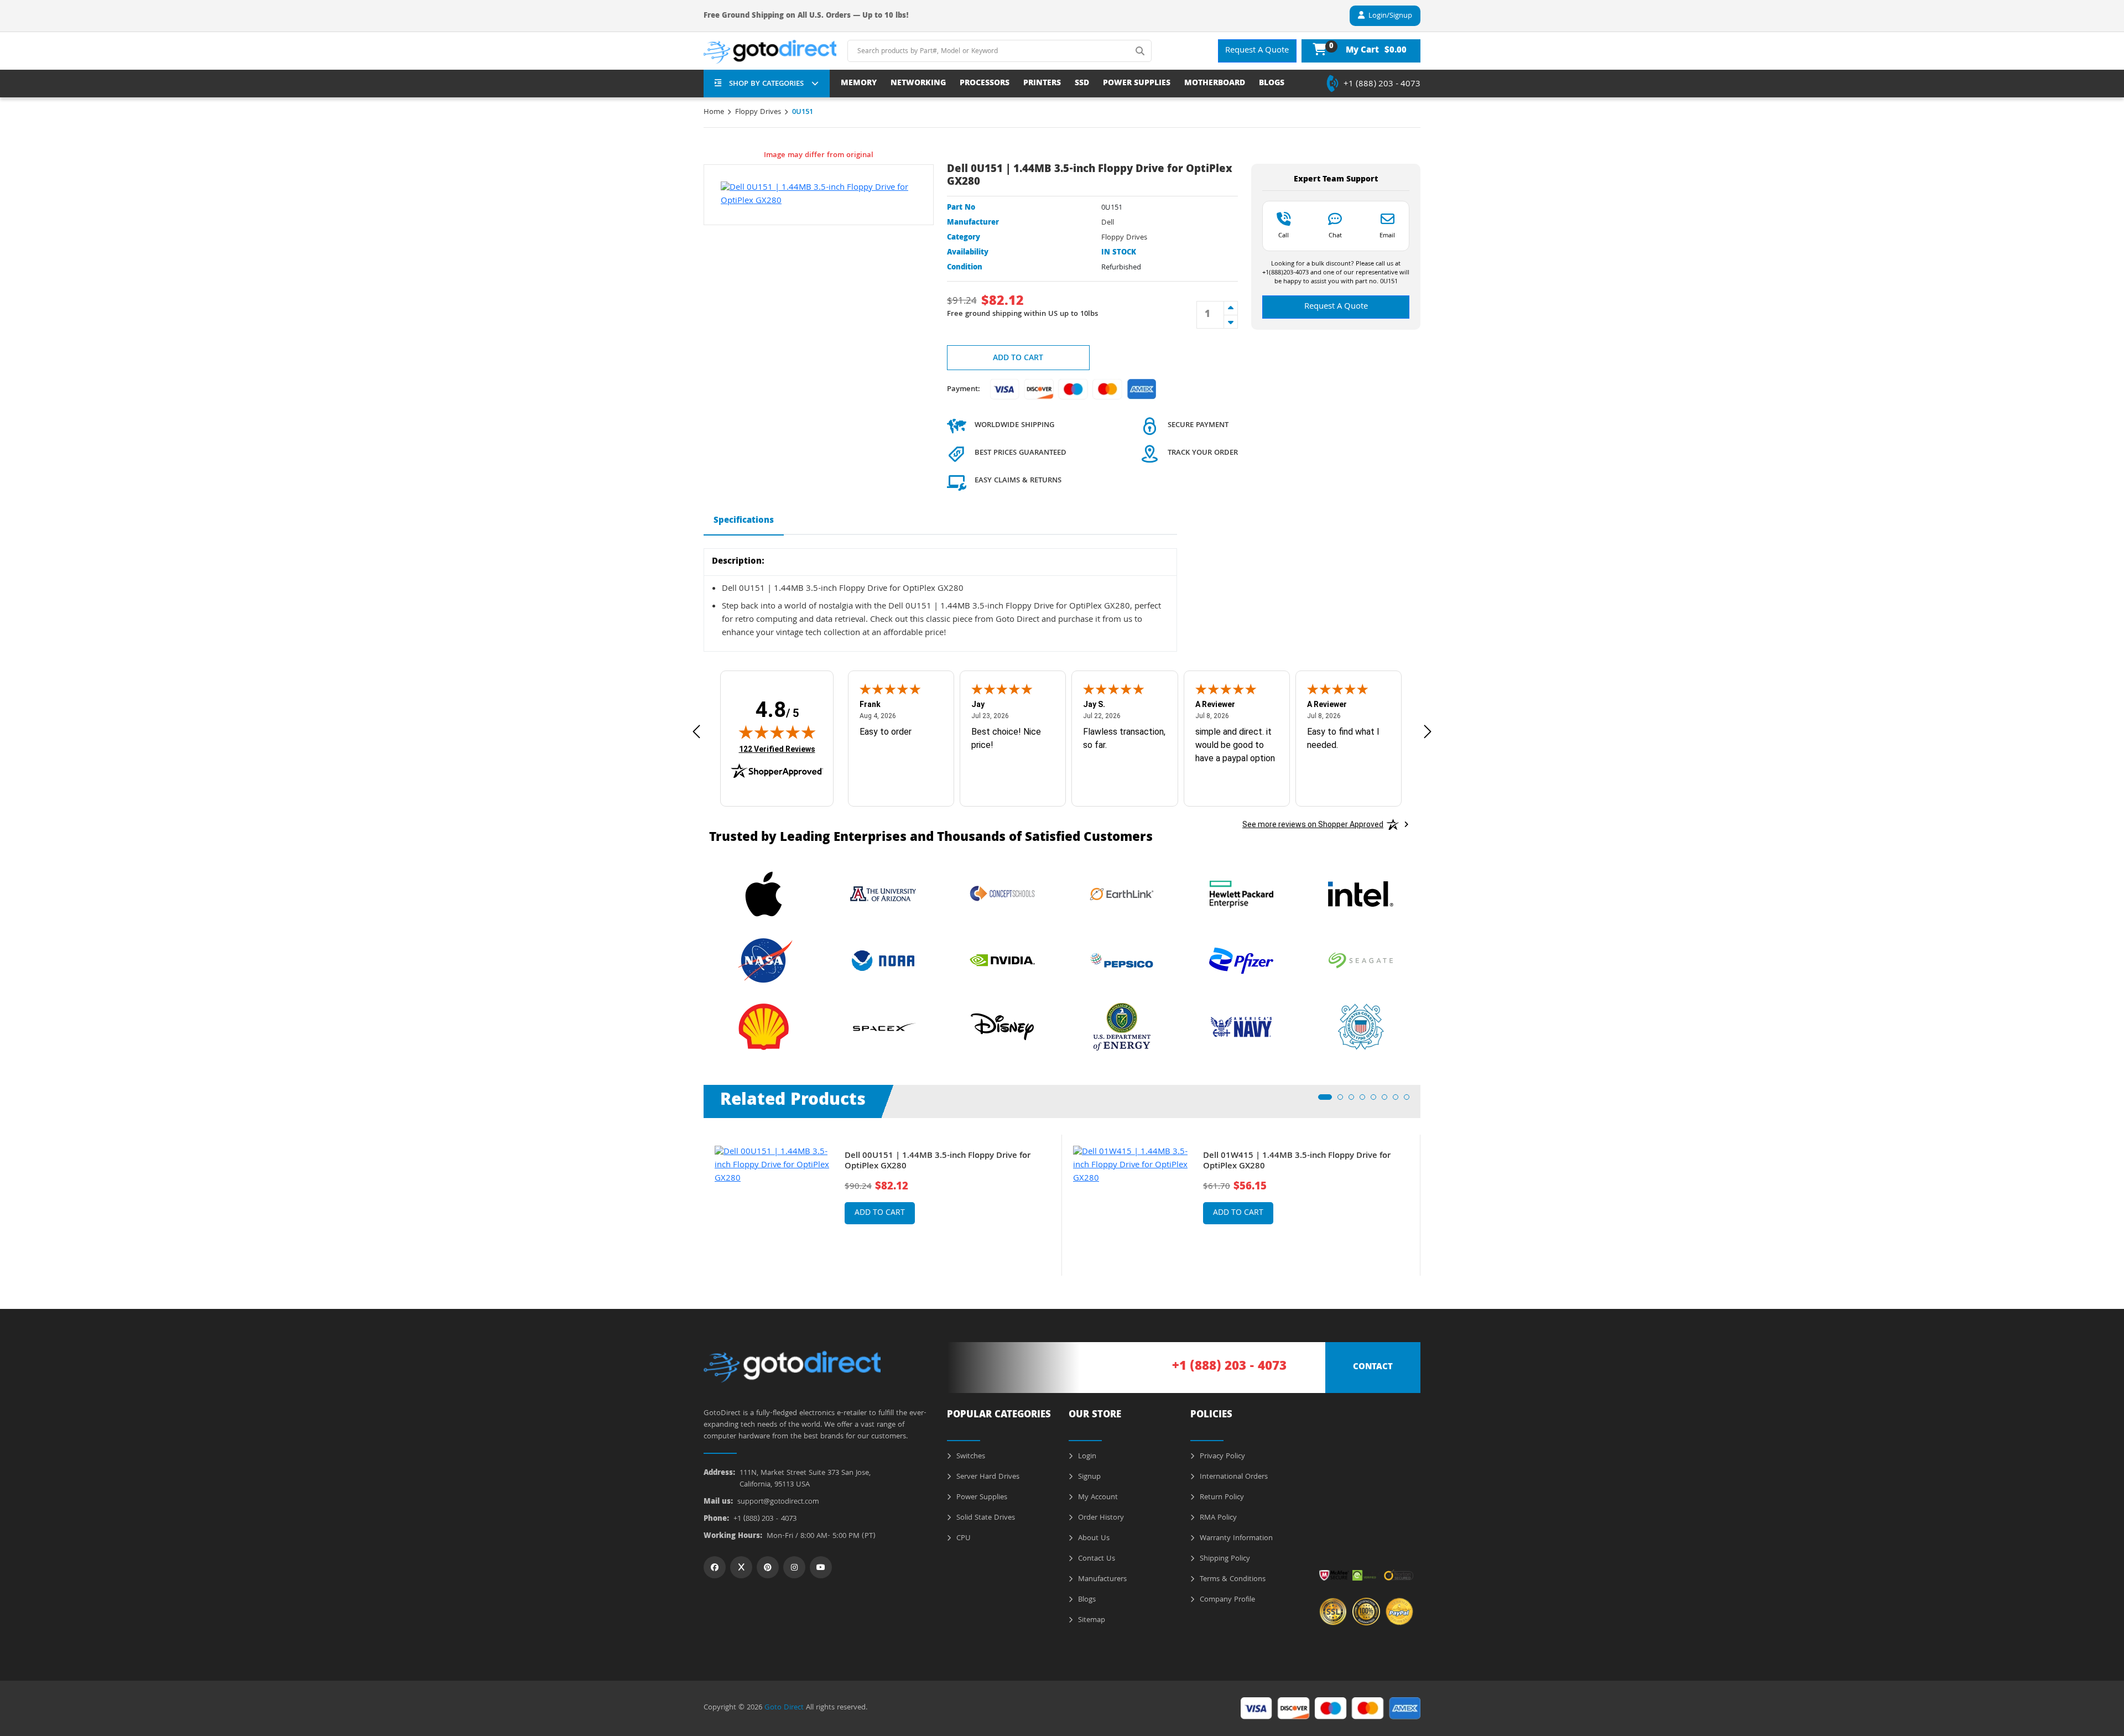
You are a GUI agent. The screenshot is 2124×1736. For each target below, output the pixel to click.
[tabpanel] (883, 1205)
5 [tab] (1377, 1100)
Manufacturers (1101, 1579)
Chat (1335, 235)
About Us (1093, 1539)
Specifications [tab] (744, 521)
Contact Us (1095, 1559)
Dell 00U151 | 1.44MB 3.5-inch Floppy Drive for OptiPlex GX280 (938, 1162)
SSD (1082, 84)
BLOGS (1272, 84)
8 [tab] (1410, 1100)
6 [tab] (1388, 1100)
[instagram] (794, 1567)
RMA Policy (1217, 1518)
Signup (1088, 1477)
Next (1429, 1197)
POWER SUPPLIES (1137, 84)
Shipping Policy (1224, 1559)
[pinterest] (768, 1567)
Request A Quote (1257, 51)
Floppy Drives (758, 112)
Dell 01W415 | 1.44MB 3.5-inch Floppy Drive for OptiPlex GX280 (1297, 1162)
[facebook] (715, 1567)
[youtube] (821, 1567)
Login (1086, 1457)
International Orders (1233, 1477)
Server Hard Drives (987, 1477)
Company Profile (1226, 1600)
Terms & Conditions (1232, 1579)
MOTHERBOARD (1215, 84)
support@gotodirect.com (778, 1502)
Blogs (1086, 1600)
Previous (695, 1197)
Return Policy (1221, 1498)
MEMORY (859, 84)
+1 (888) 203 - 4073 (1382, 85)
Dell (1108, 223)
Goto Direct (784, 1708)
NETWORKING (918, 84)
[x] (741, 1567)
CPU (962, 1539)
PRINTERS (1042, 84)
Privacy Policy (1221, 1457)
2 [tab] (1344, 1100)
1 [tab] (1324, 1100)
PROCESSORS (985, 84)
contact (1373, 1368)
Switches (970, 1457)
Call (1284, 235)
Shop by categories (766, 84)
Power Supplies (981, 1498)
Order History (1100, 1518)
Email (1387, 235)
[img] (777, 732)
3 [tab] (1355, 1100)
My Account (1097, 1498)
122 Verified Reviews (777, 749)
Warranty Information (1235, 1539)
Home (714, 112)
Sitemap (1090, 1620)
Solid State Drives (985, 1518)
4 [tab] (1366, 1100)
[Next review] (1428, 732)
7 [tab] (1399, 1100)
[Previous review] (696, 732)
